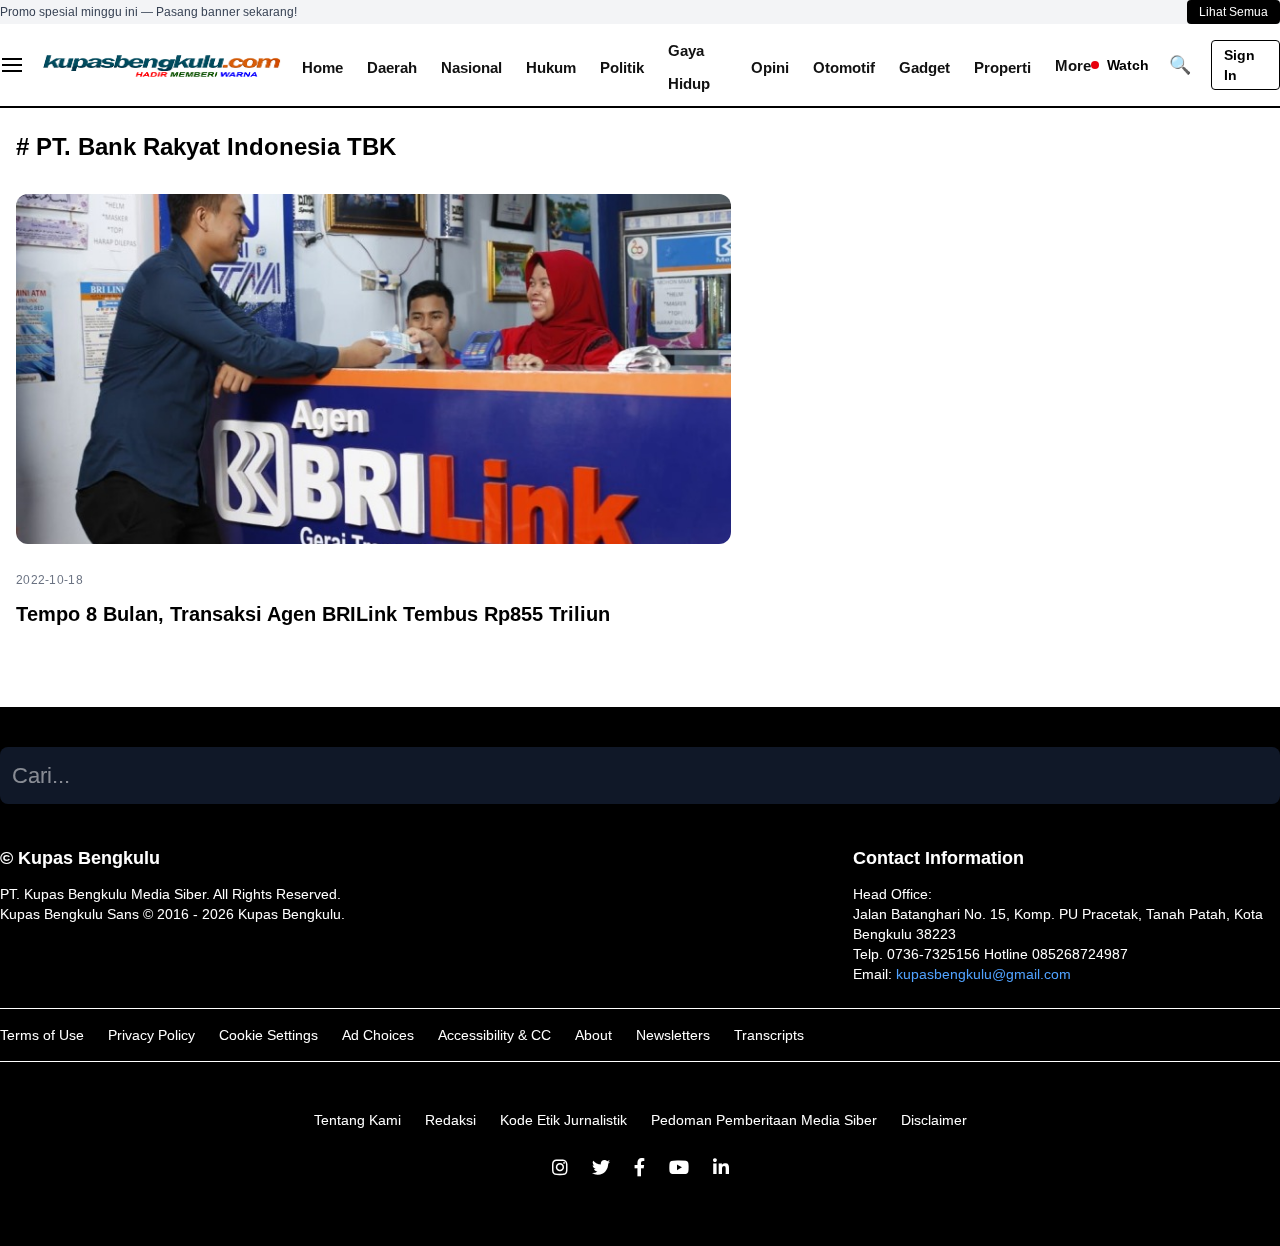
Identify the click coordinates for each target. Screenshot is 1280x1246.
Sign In (1239, 65)
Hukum (551, 67)
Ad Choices (378, 1035)
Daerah (392, 67)
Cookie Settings (268, 1035)
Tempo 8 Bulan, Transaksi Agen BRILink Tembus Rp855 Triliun (313, 614)
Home (322, 67)
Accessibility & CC (494, 1035)
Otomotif (844, 67)
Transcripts (769, 1035)
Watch (1128, 65)
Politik (622, 67)
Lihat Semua (1233, 12)
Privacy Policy (151, 1035)
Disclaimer (934, 1120)
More (1073, 65)
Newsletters (673, 1035)
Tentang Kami (357, 1120)
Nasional (471, 67)
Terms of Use (42, 1035)
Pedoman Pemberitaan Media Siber (764, 1120)
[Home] (162, 65)
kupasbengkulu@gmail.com (983, 974)
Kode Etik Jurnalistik (563, 1120)
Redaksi (450, 1120)
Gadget (924, 67)
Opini (770, 67)
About (593, 1035)
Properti (1002, 67)
